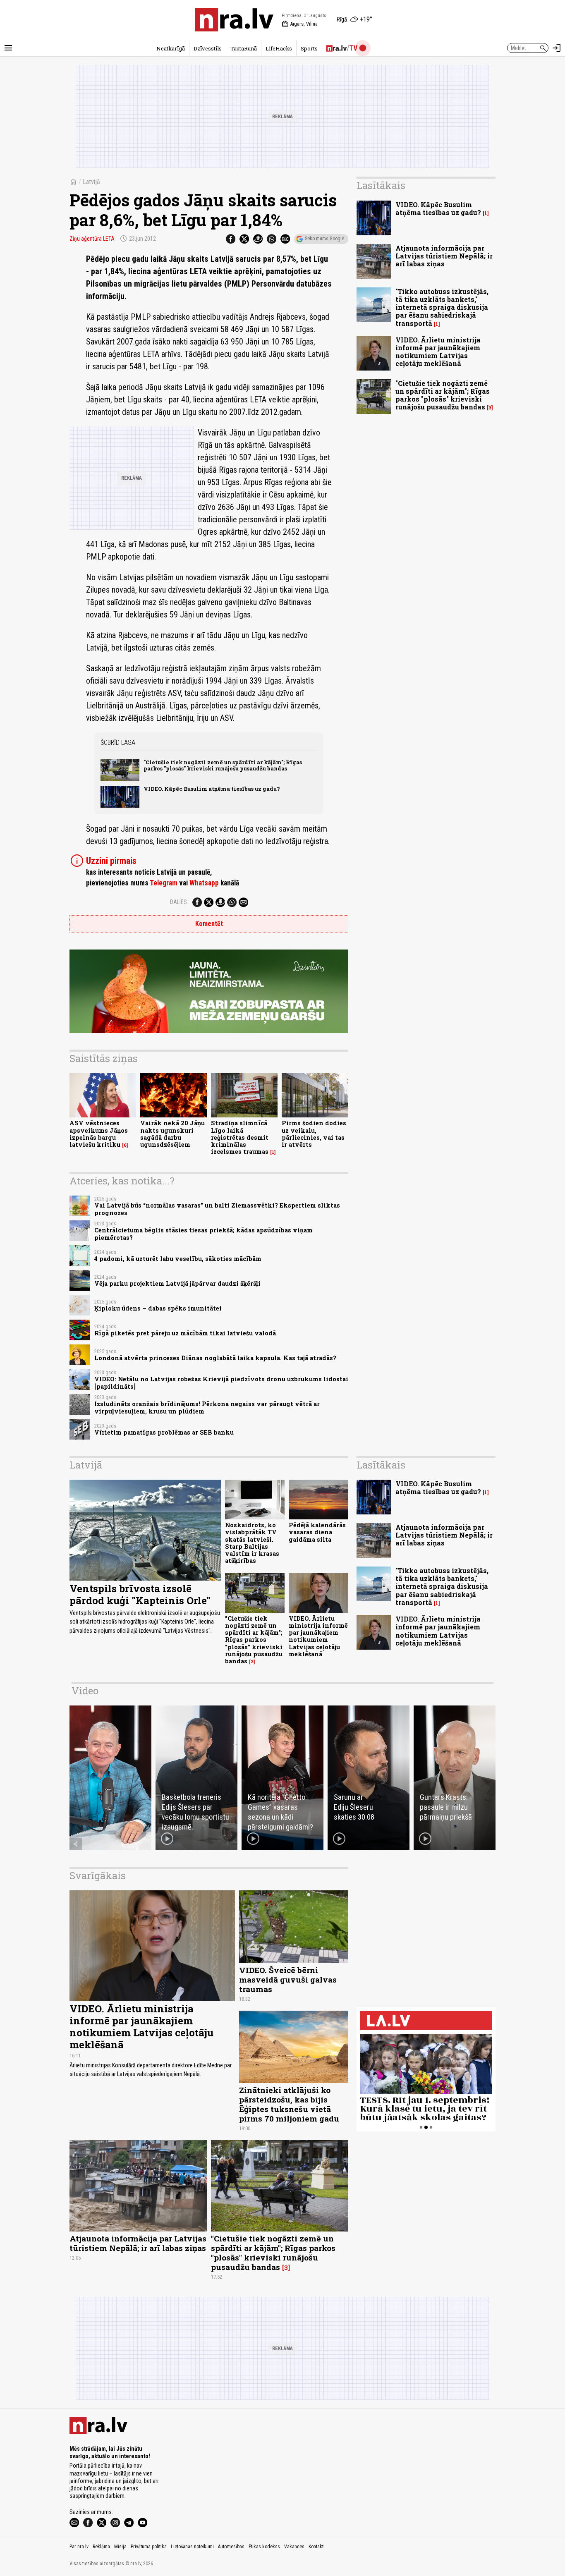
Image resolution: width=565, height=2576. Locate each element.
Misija (120, 2547)
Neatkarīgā (171, 48)
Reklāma (101, 2547)
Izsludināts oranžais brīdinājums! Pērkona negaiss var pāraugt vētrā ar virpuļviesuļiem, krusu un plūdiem (207, 1407)
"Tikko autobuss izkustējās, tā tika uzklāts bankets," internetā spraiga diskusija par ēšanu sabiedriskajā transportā (442, 307)
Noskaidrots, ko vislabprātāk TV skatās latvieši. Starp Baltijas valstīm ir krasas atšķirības (252, 1543)
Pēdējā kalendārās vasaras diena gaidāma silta (317, 1532)
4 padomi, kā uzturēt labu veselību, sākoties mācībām (178, 1259)
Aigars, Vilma (300, 24)
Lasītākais (381, 185)
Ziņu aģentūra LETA (92, 239)
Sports (309, 48)
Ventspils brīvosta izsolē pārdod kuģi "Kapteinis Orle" (140, 1594)
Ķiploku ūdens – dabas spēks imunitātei (158, 1308)
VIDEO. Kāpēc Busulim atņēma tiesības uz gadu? (212, 789)
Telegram (164, 883)
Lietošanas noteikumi (192, 2547)
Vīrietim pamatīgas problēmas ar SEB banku (164, 1432)
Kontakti (317, 2547)
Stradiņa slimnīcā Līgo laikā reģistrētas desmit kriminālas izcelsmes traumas (240, 1137)
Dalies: (179, 902)
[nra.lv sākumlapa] (234, 20)
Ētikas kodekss (264, 2547)
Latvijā (91, 182)
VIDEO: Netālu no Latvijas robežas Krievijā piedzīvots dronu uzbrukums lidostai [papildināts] (221, 1382)
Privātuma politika (149, 2547)
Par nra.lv (79, 2547)
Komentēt (209, 924)
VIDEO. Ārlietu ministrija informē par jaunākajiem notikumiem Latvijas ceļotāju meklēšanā (438, 352)
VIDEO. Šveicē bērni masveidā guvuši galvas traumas (288, 1979)
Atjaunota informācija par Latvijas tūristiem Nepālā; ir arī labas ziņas (444, 256)
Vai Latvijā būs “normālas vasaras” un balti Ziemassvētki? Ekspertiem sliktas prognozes (217, 1209)
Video (85, 1691)
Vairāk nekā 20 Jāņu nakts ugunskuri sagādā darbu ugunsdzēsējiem (172, 1134)
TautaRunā (244, 48)
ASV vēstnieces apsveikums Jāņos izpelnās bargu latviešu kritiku (99, 1134)
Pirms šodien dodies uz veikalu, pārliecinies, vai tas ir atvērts (314, 1134)
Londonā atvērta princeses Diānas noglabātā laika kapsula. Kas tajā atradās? (215, 1358)
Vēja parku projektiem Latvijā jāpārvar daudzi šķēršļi (177, 1283)
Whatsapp (204, 883)
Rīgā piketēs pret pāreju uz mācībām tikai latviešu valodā (185, 1333)
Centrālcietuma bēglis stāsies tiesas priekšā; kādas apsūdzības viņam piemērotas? (203, 1234)
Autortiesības (231, 2547)
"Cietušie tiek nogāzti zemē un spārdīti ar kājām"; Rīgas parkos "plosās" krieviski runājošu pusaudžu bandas (223, 765)
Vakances (294, 2547)
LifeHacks (279, 48)
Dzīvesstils (208, 48)
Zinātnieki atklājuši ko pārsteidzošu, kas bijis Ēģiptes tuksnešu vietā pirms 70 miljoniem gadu (289, 2104)
